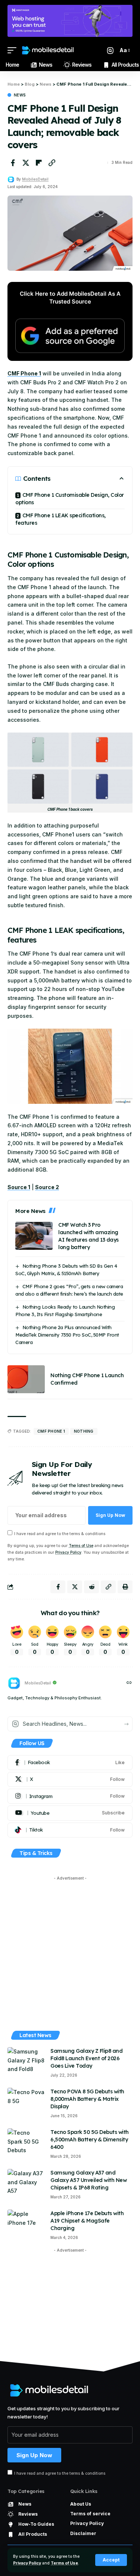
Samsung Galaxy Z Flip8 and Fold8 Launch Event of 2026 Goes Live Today (86, 2058)
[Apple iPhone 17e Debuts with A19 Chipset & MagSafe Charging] (26, 2224)
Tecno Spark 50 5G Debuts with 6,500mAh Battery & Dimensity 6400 (90, 2140)
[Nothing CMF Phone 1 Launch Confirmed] (26, 1379)
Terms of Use (64, 2563)
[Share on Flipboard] (39, 163)
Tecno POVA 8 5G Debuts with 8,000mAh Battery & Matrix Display (87, 2099)
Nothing (84, 1431)
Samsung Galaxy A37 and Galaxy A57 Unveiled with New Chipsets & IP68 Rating (88, 2180)
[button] (111, 2560)
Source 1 (19, 1187)
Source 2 (47, 1187)
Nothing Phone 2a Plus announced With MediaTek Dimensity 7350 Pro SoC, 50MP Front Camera (67, 1335)
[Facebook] (70, 1763)
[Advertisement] (70, 1954)
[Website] (129, 1683)
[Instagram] (70, 1796)
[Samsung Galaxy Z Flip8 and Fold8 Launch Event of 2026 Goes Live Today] (26, 2061)
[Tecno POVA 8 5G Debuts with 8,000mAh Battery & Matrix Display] (26, 2102)
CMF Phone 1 (24, 373)
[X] (70, 1779)
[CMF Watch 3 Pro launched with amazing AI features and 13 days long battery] (34, 1236)
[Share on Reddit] (91, 1587)
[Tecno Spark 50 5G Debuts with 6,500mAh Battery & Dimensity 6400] (26, 2142)
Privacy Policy (27, 2563)
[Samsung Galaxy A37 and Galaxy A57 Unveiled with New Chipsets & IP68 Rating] (26, 2183)
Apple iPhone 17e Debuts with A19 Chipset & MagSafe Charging (87, 2221)
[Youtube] (70, 1813)
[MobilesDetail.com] (48, 50)
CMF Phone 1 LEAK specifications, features (60, 519)
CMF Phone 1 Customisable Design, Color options (70, 499)
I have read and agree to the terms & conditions (60, 1534)
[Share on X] (26, 163)
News (20, 95)
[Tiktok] (70, 1830)
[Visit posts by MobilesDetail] (11, 180)
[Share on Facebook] (13, 163)
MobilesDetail (35, 179)
